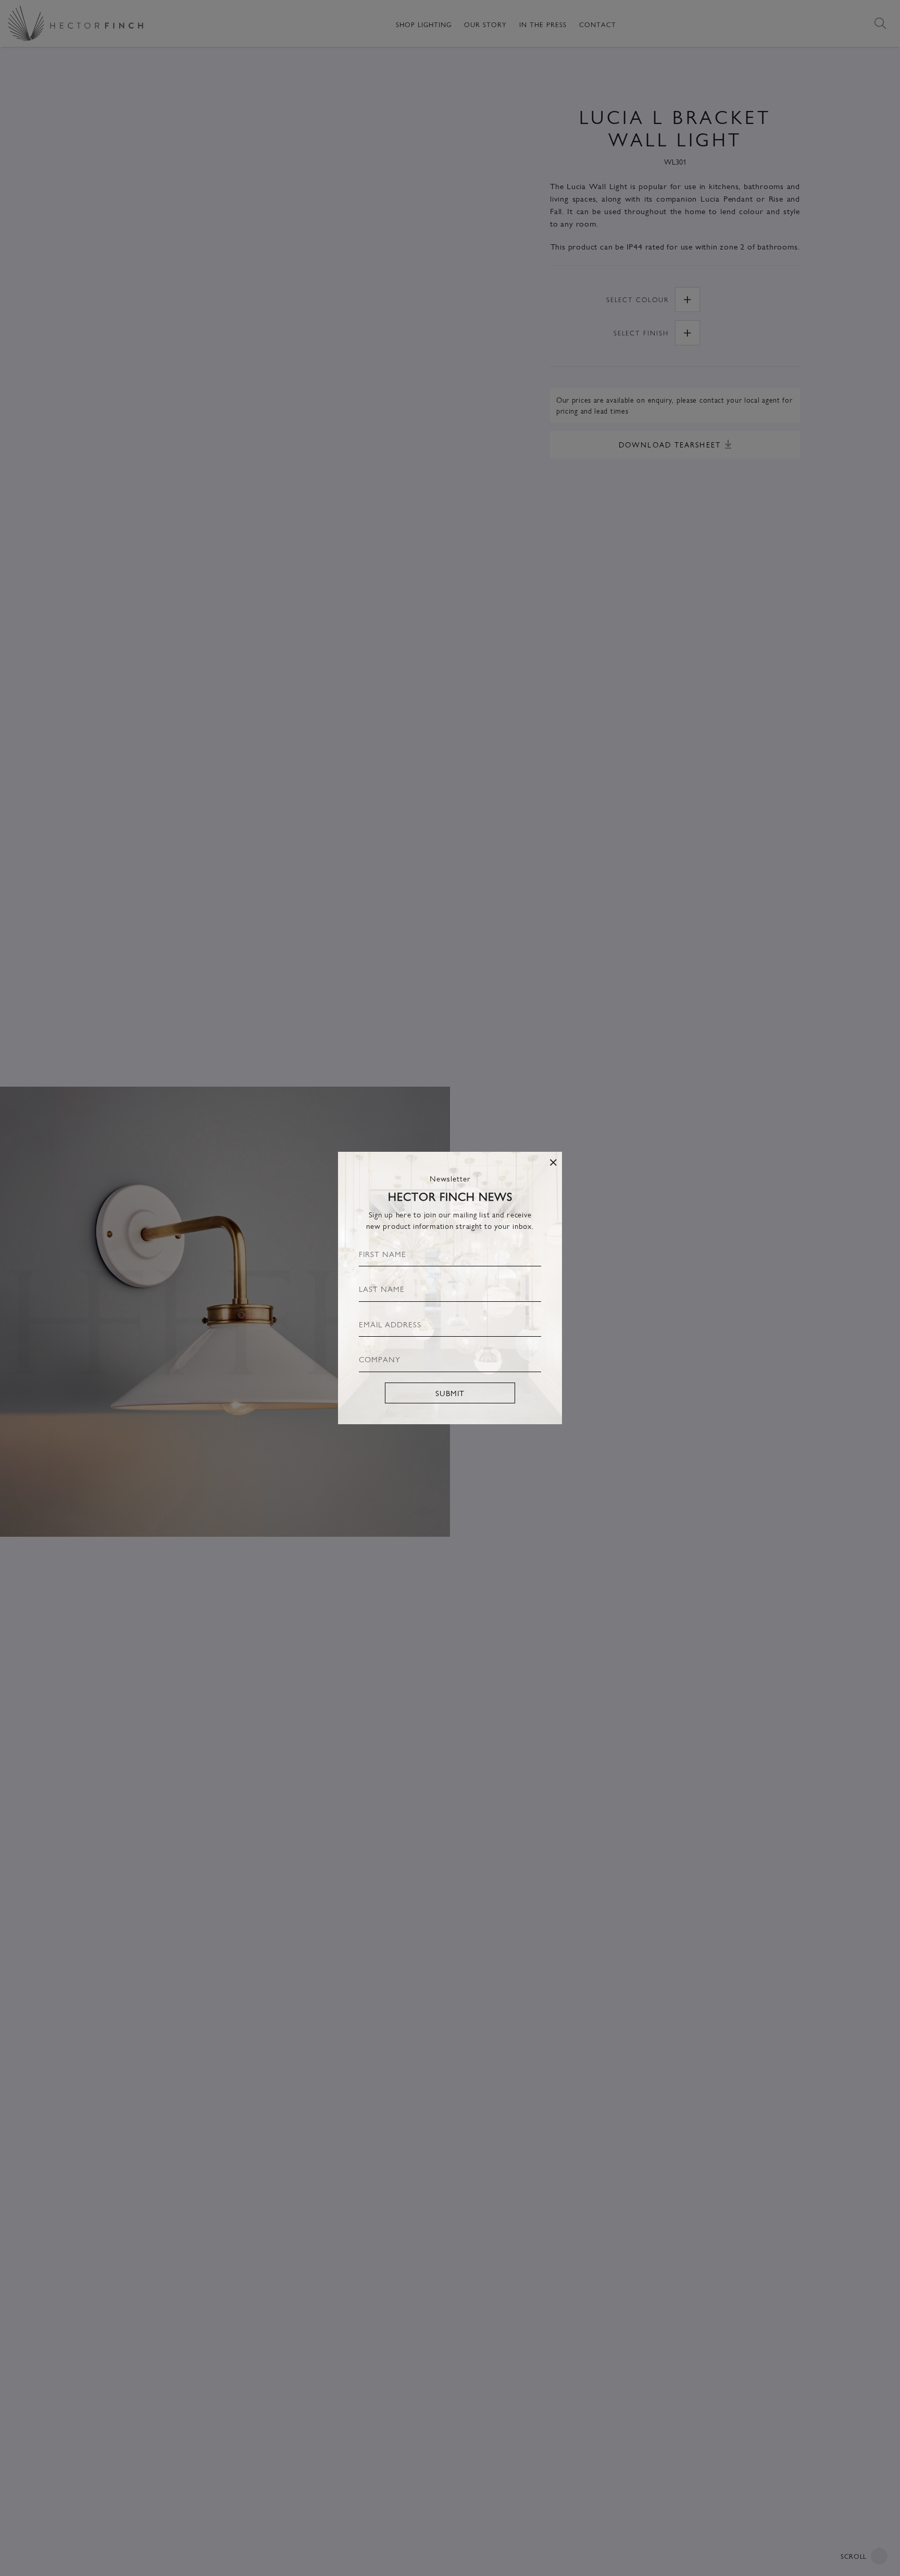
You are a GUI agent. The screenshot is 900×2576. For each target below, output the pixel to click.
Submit (450, 1393)
